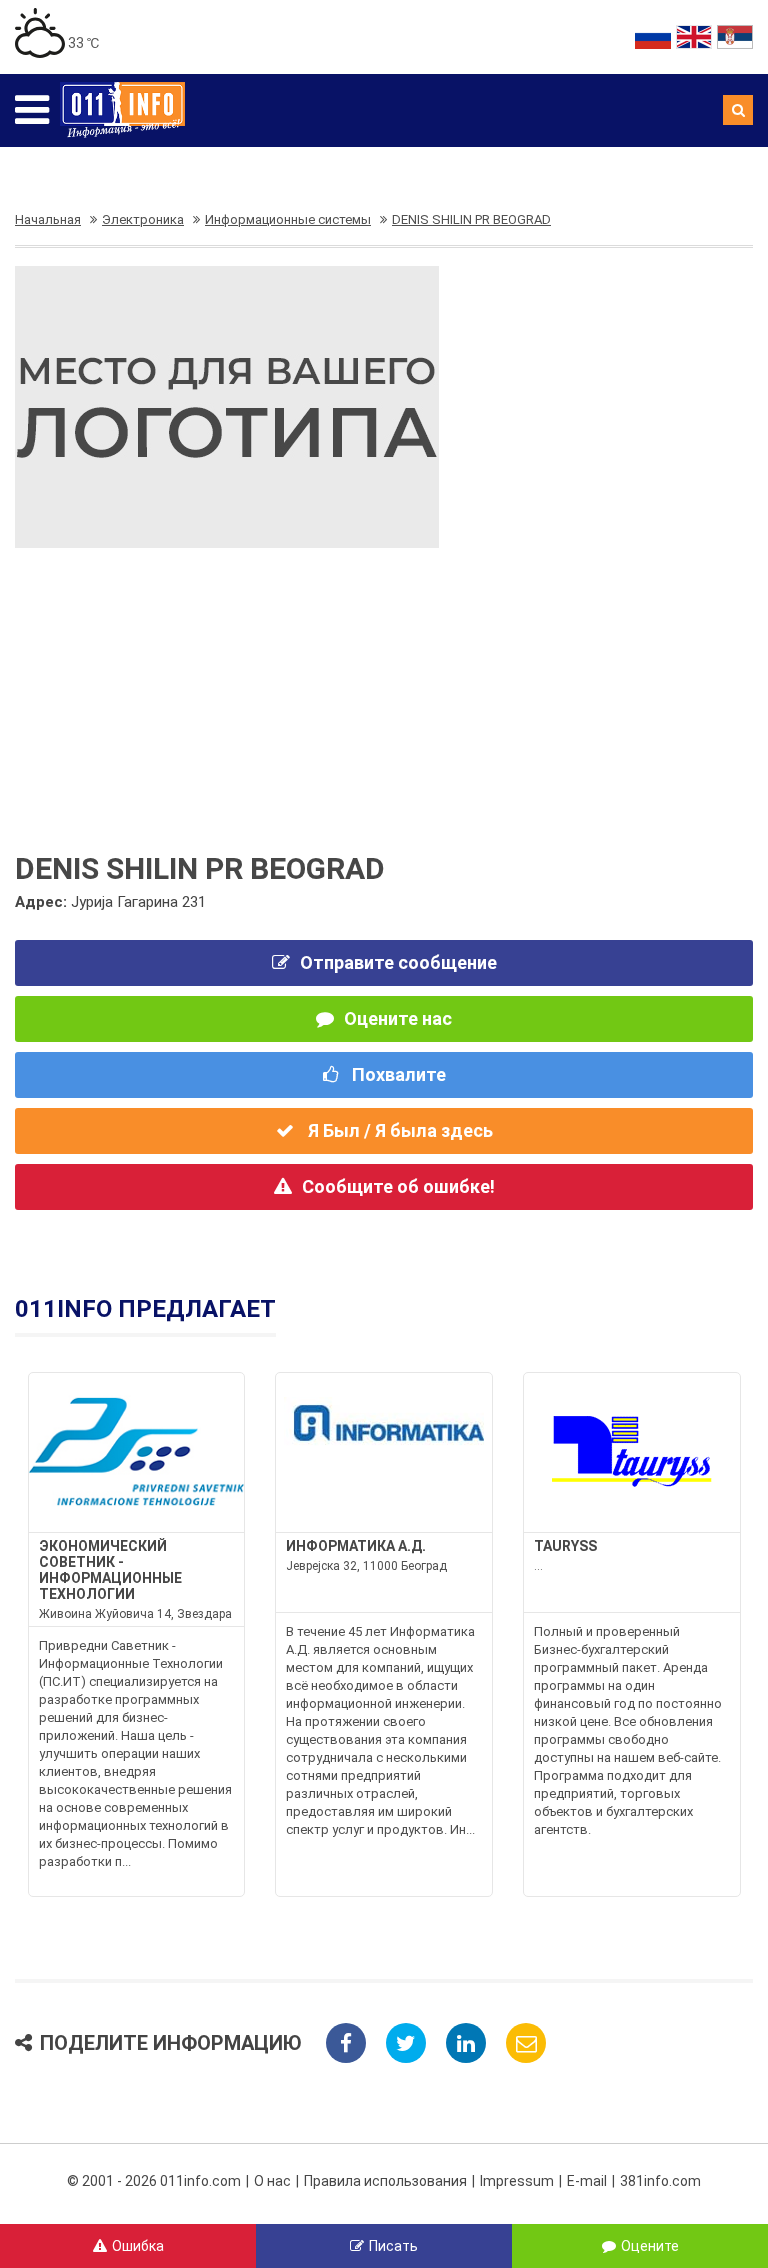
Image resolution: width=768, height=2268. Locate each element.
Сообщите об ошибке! (398, 1186)
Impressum (517, 2181)
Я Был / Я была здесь (398, 1130)
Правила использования (385, 2181)
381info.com (660, 2181)
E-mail (587, 2181)
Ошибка (138, 2246)
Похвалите (397, 1074)
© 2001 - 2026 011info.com (154, 2181)
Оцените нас (398, 1018)
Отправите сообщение (398, 962)
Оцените (650, 2246)
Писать (393, 2246)
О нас (272, 2181)
